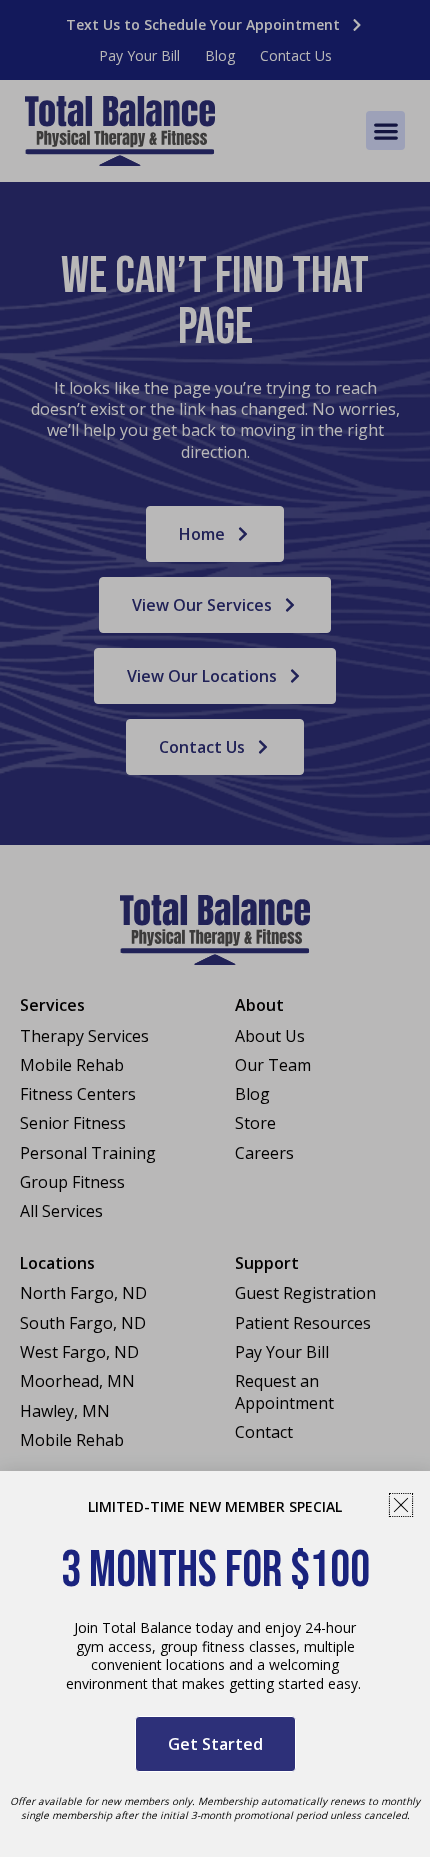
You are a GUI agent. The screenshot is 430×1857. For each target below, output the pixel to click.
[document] (215, 928)
